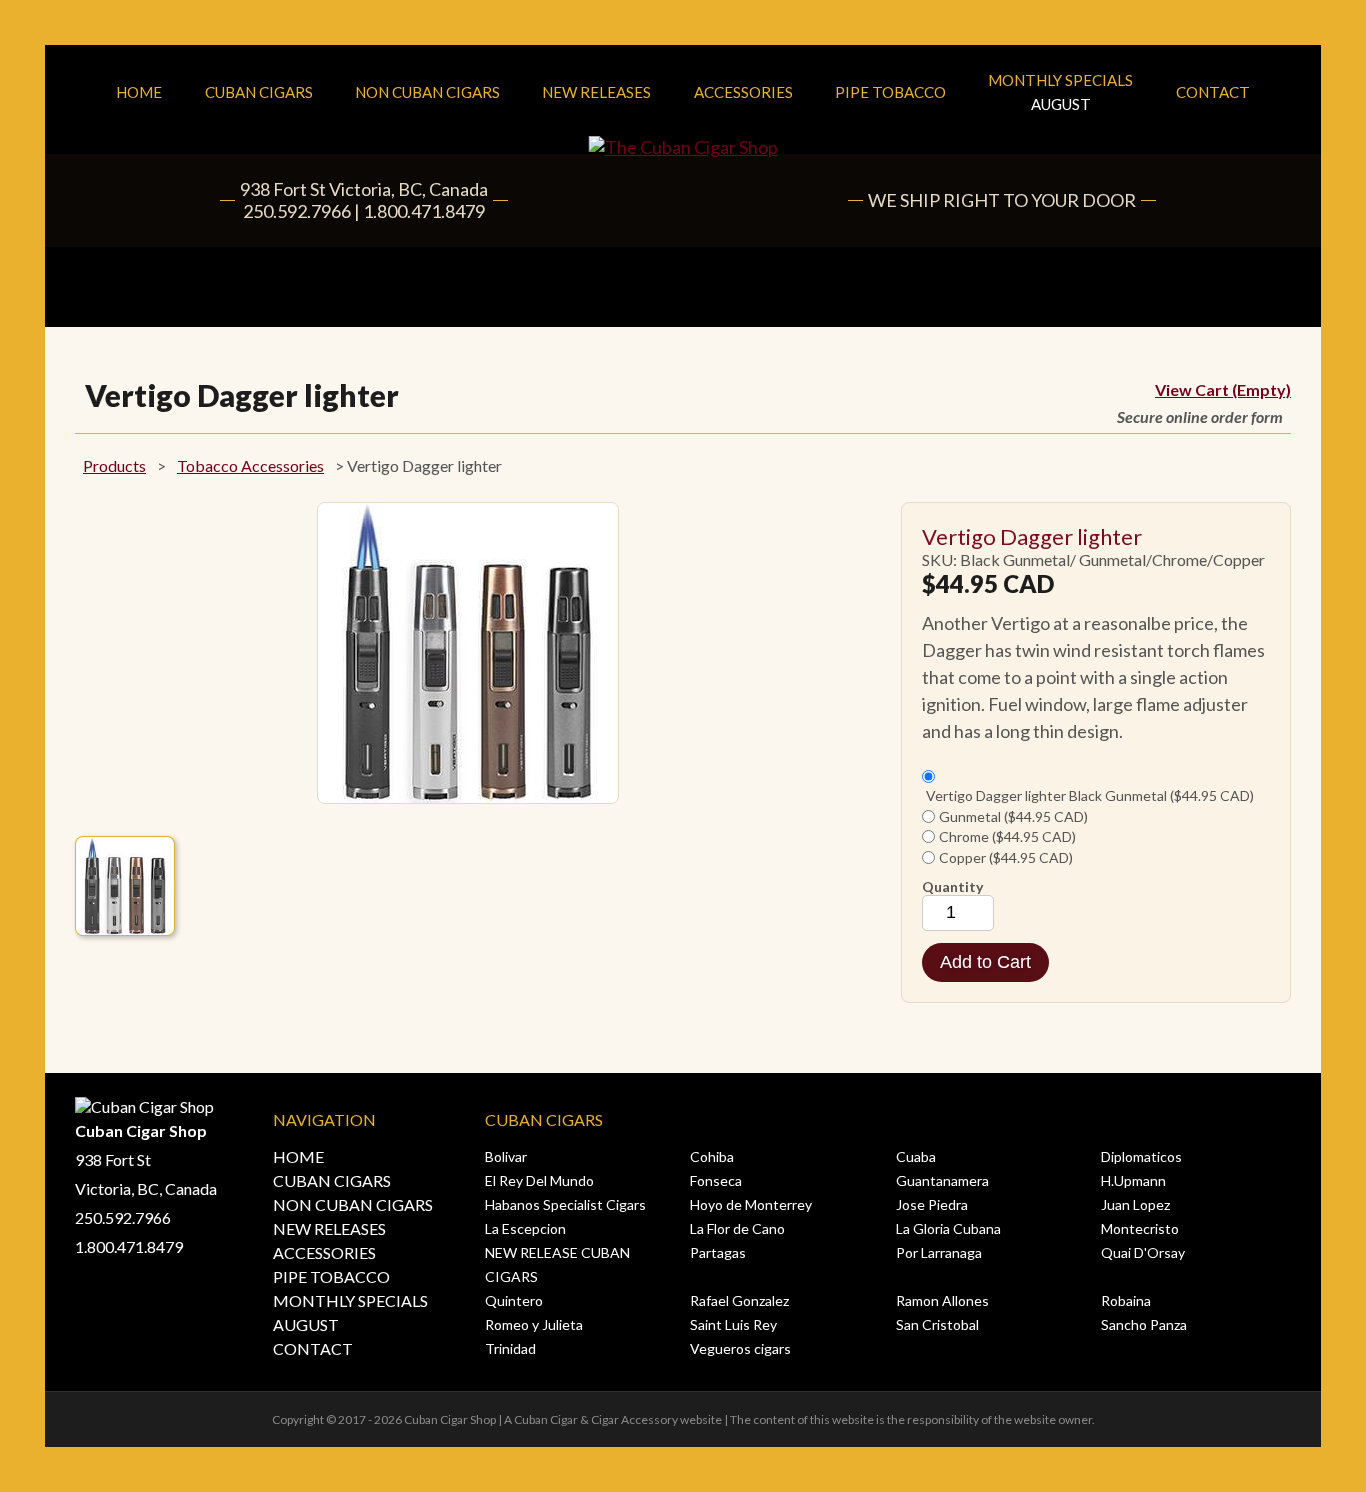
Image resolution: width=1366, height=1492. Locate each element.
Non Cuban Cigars (427, 92)
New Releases (596, 92)
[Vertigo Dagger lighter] (125, 886)
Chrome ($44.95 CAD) (1007, 836)
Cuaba (916, 1156)
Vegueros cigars (740, 1348)
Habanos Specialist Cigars (565, 1204)
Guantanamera (942, 1180)
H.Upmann (1133, 1180)
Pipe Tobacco (890, 92)
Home (139, 92)
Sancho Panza (1144, 1324)
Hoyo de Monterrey (751, 1204)
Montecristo (1140, 1228)
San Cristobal (937, 1324)
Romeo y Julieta (534, 1324)
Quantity (952, 886)
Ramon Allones (942, 1300)
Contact (1213, 92)
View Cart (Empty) (1223, 389)
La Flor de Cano (737, 1228)
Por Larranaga (939, 1252)
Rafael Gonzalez (739, 1300)
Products (114, 465)
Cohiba (712, 1156)
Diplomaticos (1141, 1156)
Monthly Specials (1060, 92)
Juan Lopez (1135, 1204)
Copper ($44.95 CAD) (1006, 857)
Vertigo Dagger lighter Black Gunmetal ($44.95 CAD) (1090, 795)
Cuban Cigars (259, 92)
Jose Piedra (932, 1204)
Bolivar (506, 1156)
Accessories (743, 92)
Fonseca (716, 1180)
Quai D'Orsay (1143, 1252)
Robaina (1126, 1300)
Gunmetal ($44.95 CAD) (1013, 816)
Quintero (514, 1300)
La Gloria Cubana (948, 1228)
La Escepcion (525, 1228)
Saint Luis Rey (733, 1324)
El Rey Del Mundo (539, 1180)
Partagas (718, 1252)
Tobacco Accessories (250, 465)
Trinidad (510, 1348)
